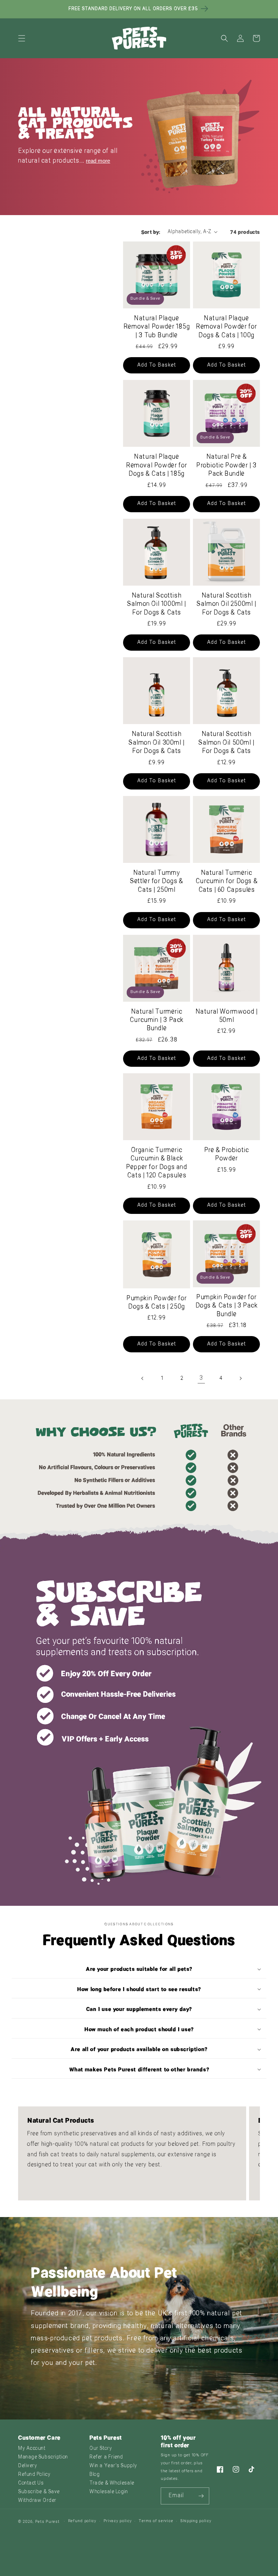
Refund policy (82, 2521)
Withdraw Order (37, 2501)
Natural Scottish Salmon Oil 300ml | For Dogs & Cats (157, 743)
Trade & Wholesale (112, 2483)
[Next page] (240, 1378)
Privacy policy (118, 2521)
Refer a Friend (106, 2457)
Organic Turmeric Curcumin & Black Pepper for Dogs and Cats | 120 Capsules (156, 1163)
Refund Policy (34, 2475)
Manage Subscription (43, 2457)
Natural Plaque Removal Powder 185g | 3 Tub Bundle (157, 327)
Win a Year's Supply (113, 2466)
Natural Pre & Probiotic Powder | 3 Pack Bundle (226, 466)
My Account (32, 2449)
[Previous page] (143, 1378)
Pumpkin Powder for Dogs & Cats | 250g (157, 1303)
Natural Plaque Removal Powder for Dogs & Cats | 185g (157, 466)
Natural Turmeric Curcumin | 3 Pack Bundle (157, 1020)
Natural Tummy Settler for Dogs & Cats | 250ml (157, 882)
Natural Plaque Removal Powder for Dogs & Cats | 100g (226, 327)
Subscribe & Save (39, 2492)
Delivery (28, 2466)
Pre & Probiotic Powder (227, 1155)
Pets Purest (47, 2522)
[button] (22, 38)
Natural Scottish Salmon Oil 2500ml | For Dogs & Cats (226, 604)
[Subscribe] (201, 2496)
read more (98, 161)
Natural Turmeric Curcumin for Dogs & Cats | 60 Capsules (226, 882)
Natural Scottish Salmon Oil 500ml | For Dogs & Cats (226, 743)
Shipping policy (196, 2521)
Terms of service (156, 2521)
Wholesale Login (109, 2492)
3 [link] (201, 1378)
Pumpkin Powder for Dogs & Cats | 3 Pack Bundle (227, 1306)
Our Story (101, 2449)
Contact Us (31, 2483)
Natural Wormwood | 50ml (227, 1016)
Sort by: (151, 232)
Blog (94, 2475)
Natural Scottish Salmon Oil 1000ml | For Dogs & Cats (156, 604)
